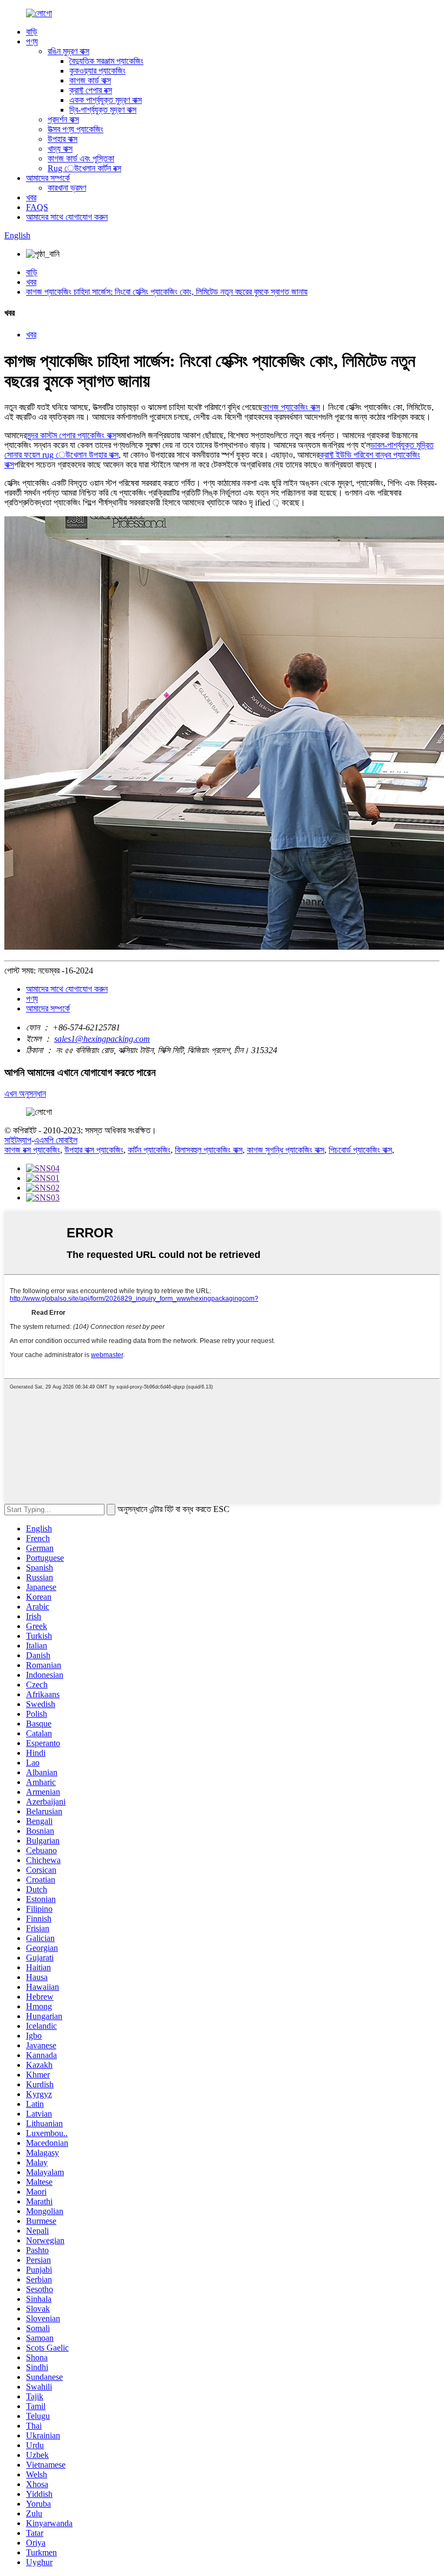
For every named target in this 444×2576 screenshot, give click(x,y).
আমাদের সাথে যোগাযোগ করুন (67, 217)
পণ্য (32, 41)
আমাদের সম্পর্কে (48, 178)
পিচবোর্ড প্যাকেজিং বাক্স (360, 1150)
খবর (31, 197)
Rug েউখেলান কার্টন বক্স (84, 168)
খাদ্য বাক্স (60, 149)
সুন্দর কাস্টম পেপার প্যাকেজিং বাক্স (71, 435)
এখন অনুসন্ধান (25, 1094)
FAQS (37, 207)
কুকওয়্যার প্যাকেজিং (97, 71)
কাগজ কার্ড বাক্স (90, 80)
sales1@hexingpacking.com (102, 1039)
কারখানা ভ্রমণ (67, 188)
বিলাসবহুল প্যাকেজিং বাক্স (209, 1150)
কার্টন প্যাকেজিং (149, 1150)
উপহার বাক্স (63, 139)
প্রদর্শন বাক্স (63, 119)
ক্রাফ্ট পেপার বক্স (91, 90)
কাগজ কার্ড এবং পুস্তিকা (81, 158)
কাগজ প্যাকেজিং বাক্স (291, 407)
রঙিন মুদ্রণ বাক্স (68, 51)
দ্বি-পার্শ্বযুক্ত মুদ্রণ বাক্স (103, 110)
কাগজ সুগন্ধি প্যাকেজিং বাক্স (286, 1150)
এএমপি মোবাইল (56, 1140)
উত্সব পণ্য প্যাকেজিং (76, 129)
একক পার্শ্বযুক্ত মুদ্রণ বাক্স (106, 100)
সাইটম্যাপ (18, 1140)
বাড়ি (32, 32)
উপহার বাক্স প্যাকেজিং (94, 1150)
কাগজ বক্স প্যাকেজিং (32, 1150)
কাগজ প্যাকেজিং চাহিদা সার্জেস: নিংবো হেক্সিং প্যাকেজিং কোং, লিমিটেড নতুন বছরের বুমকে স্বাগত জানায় (167, 292)
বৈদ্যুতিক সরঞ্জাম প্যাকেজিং (106, 61)
